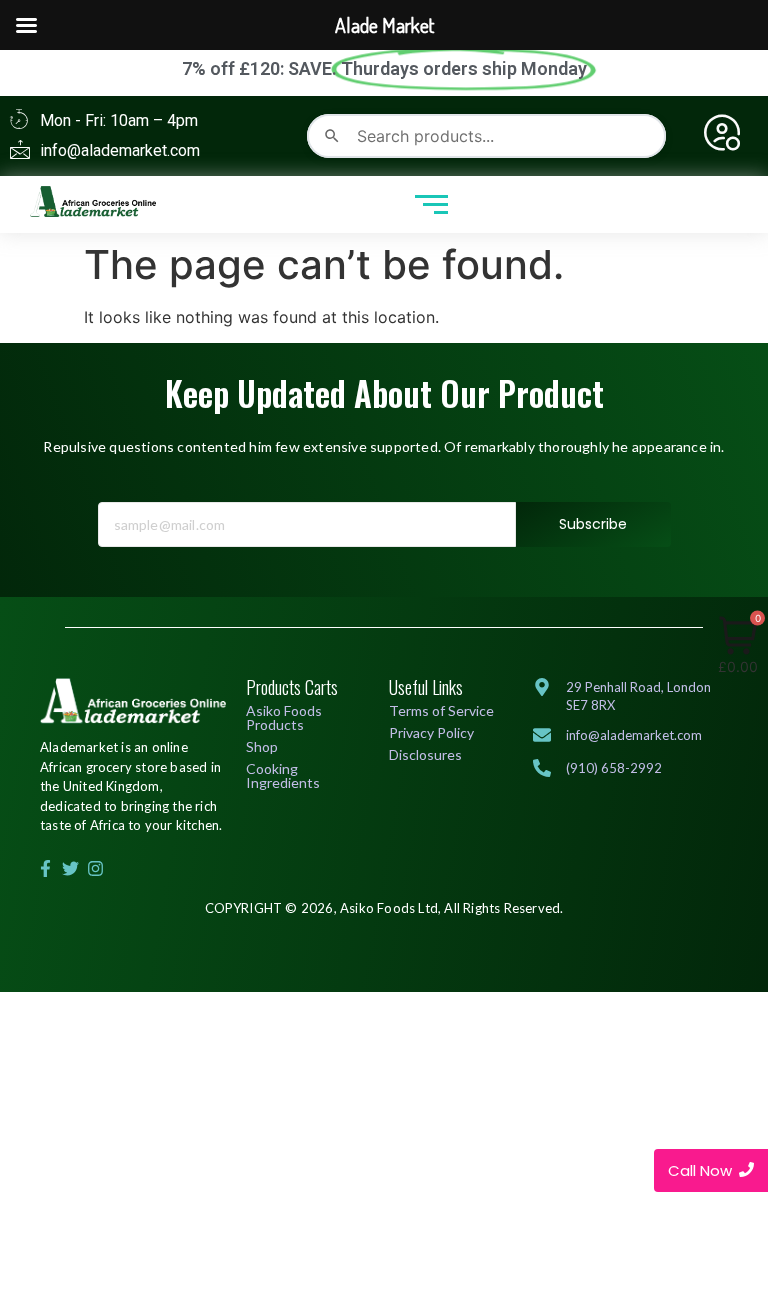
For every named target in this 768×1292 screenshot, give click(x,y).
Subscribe (593, 524)
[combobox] (486, 136)
